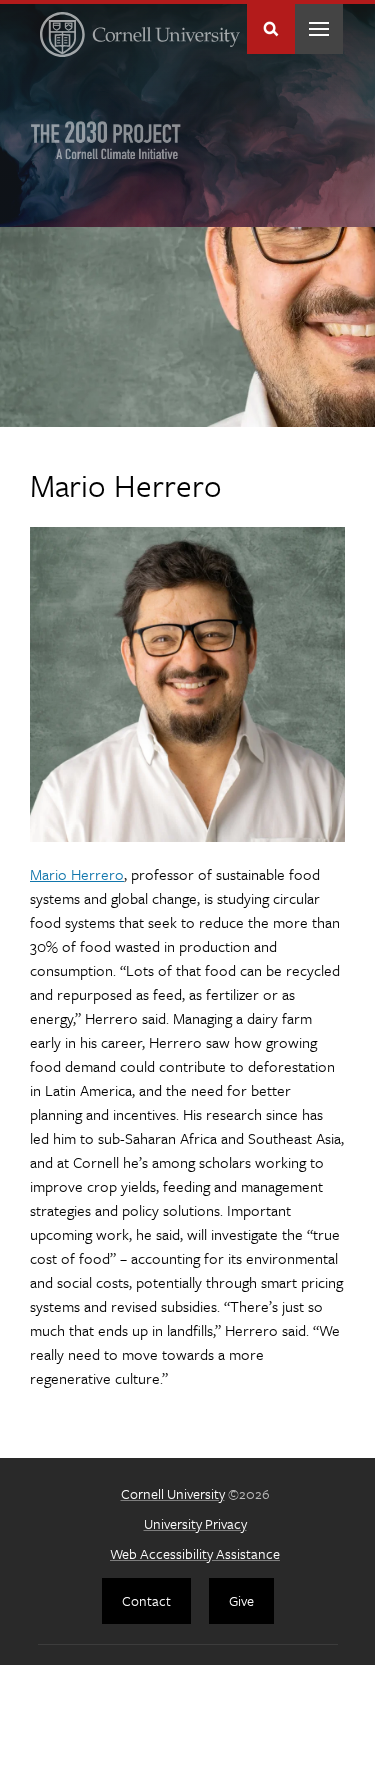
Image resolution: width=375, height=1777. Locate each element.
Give (241, 1600)
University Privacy (195, 1523)
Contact (146, 1600)
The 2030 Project (106, 140)
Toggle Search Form (271, 29)
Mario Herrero (77, 874)
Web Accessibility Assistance (195, 1553)
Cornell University (173, 1493)
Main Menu (319, 29)
